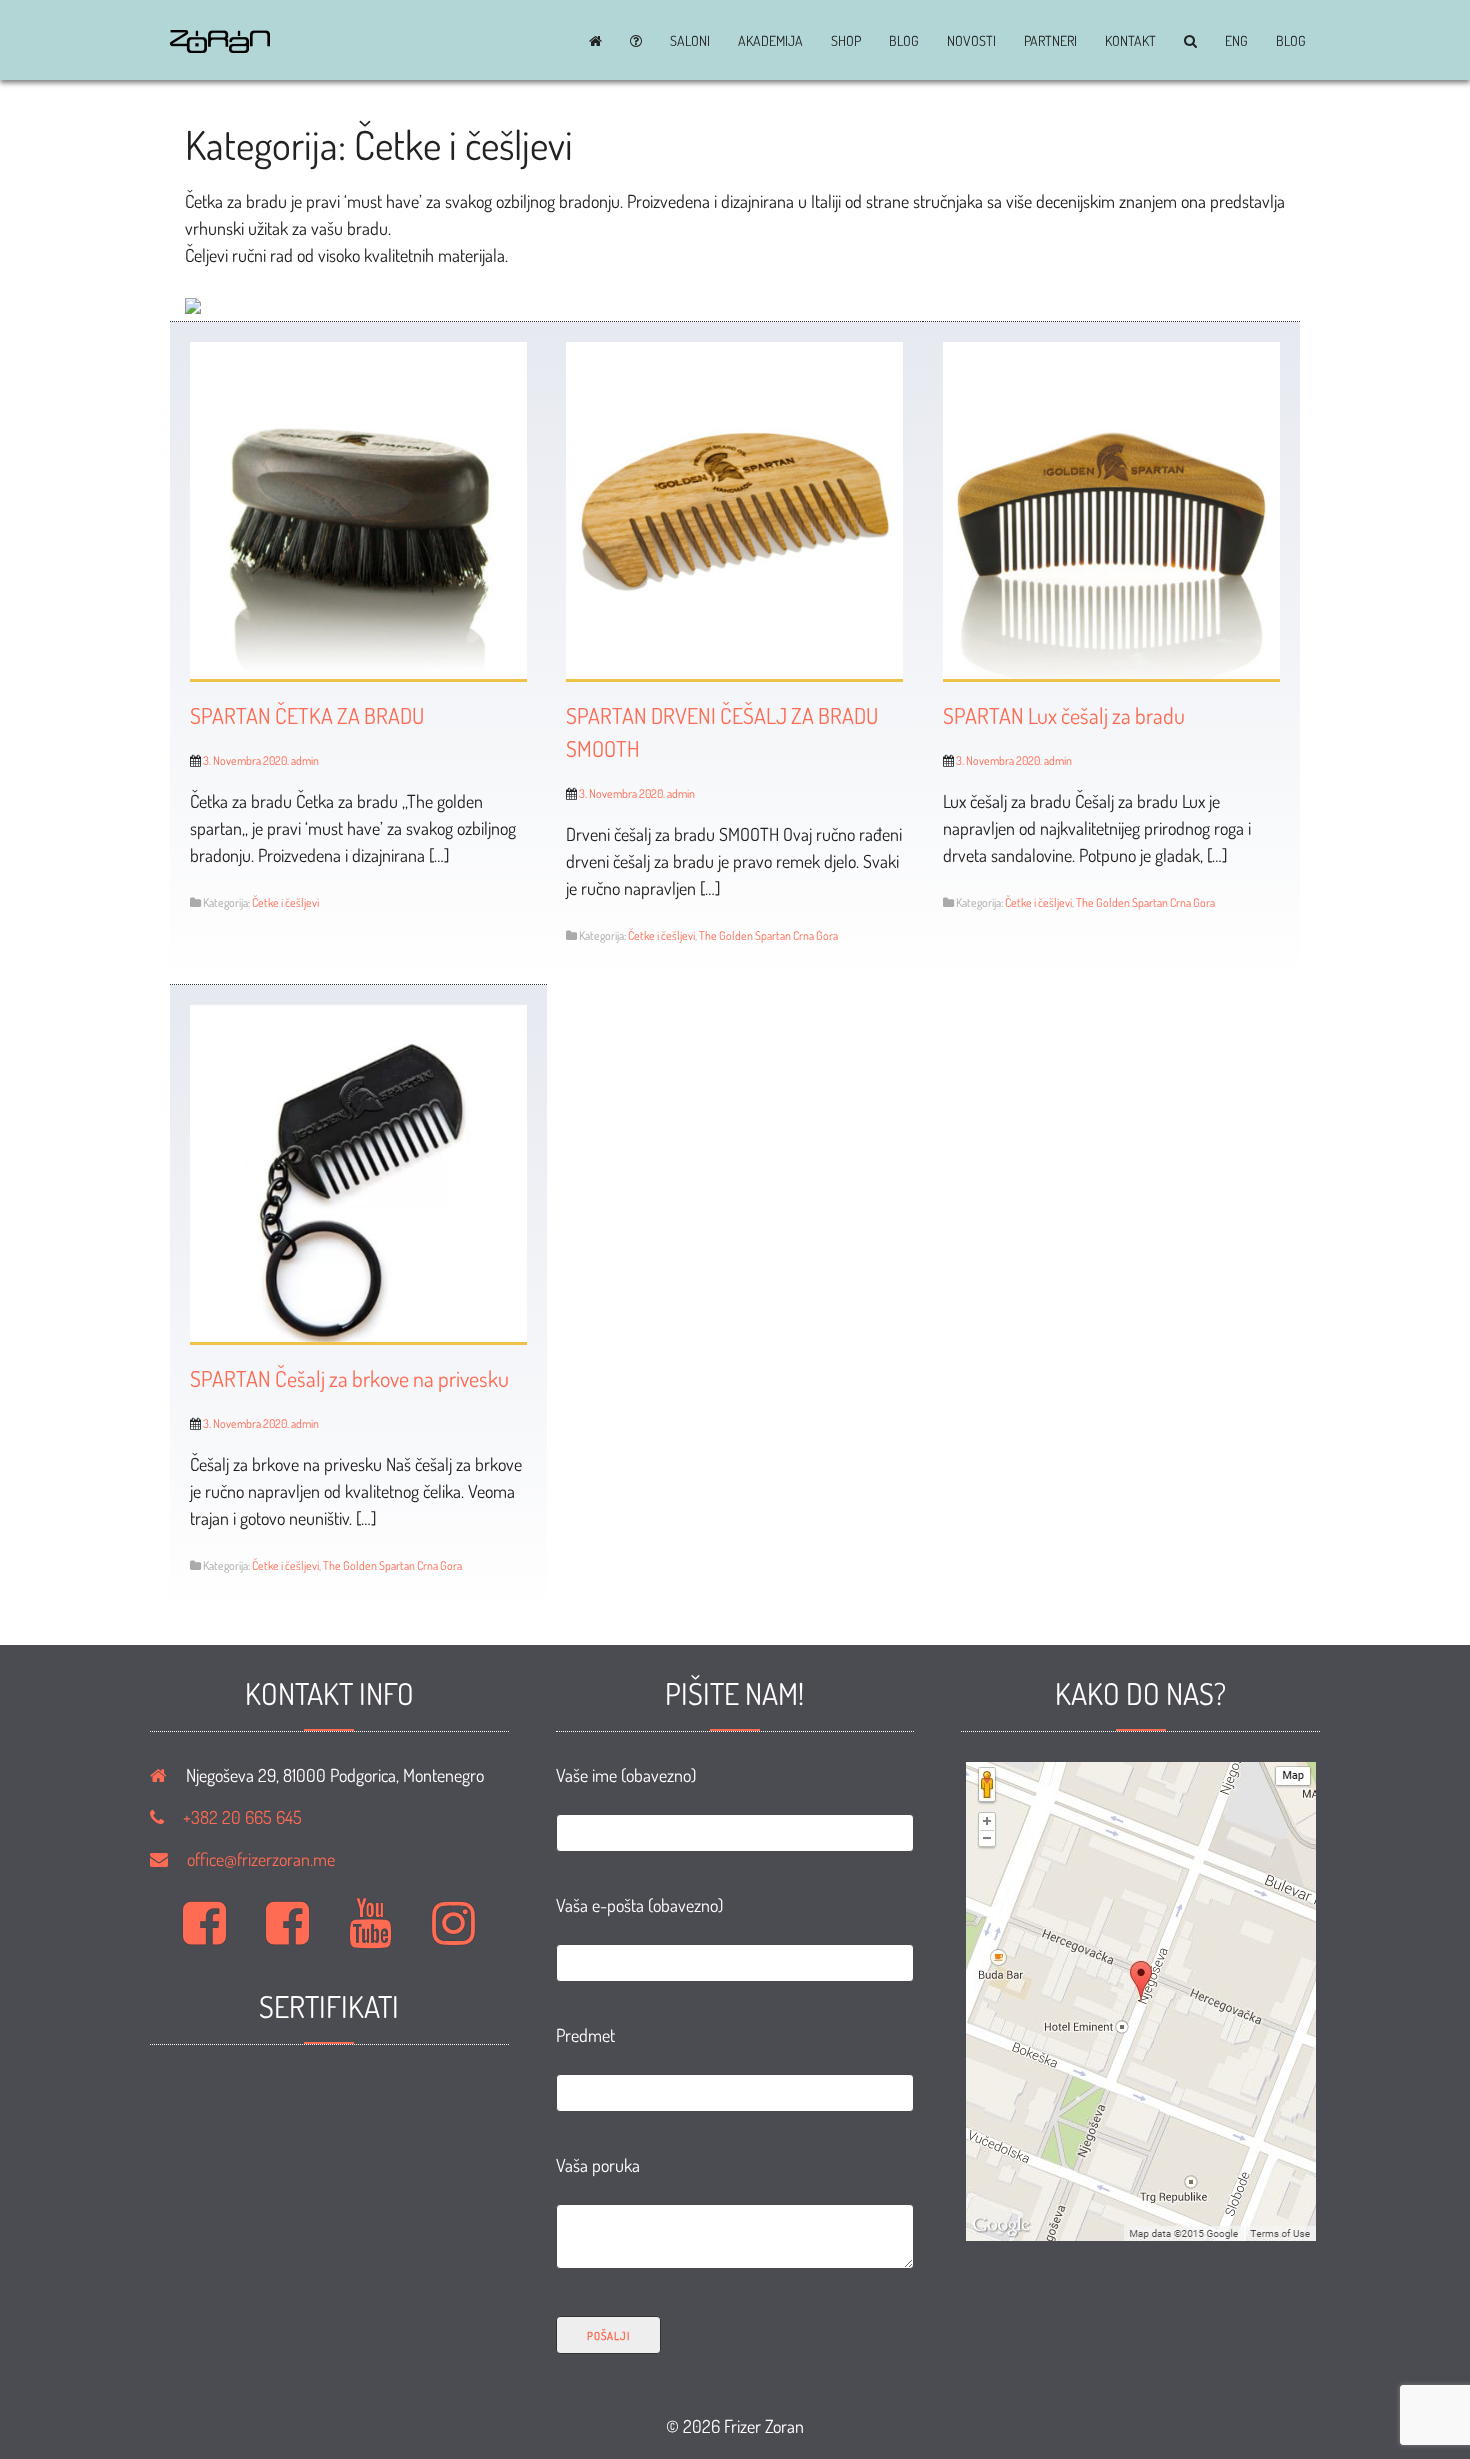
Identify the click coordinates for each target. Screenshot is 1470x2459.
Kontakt (1130, 41)
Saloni (690, 41)
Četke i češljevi (285, 902)
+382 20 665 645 (242, 1817)
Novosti (971, 41)
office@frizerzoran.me (261, 1859)
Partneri (1050, 41)
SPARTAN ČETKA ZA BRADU (307, 715)
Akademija (770, 41)
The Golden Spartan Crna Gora (768, 935)
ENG (1236, 41)
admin (305, 760)
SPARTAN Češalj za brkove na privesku (349, 1378)
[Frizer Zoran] (220, 46)
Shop (846, 41)
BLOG (904, 41)
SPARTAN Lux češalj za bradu (1064, 715)
